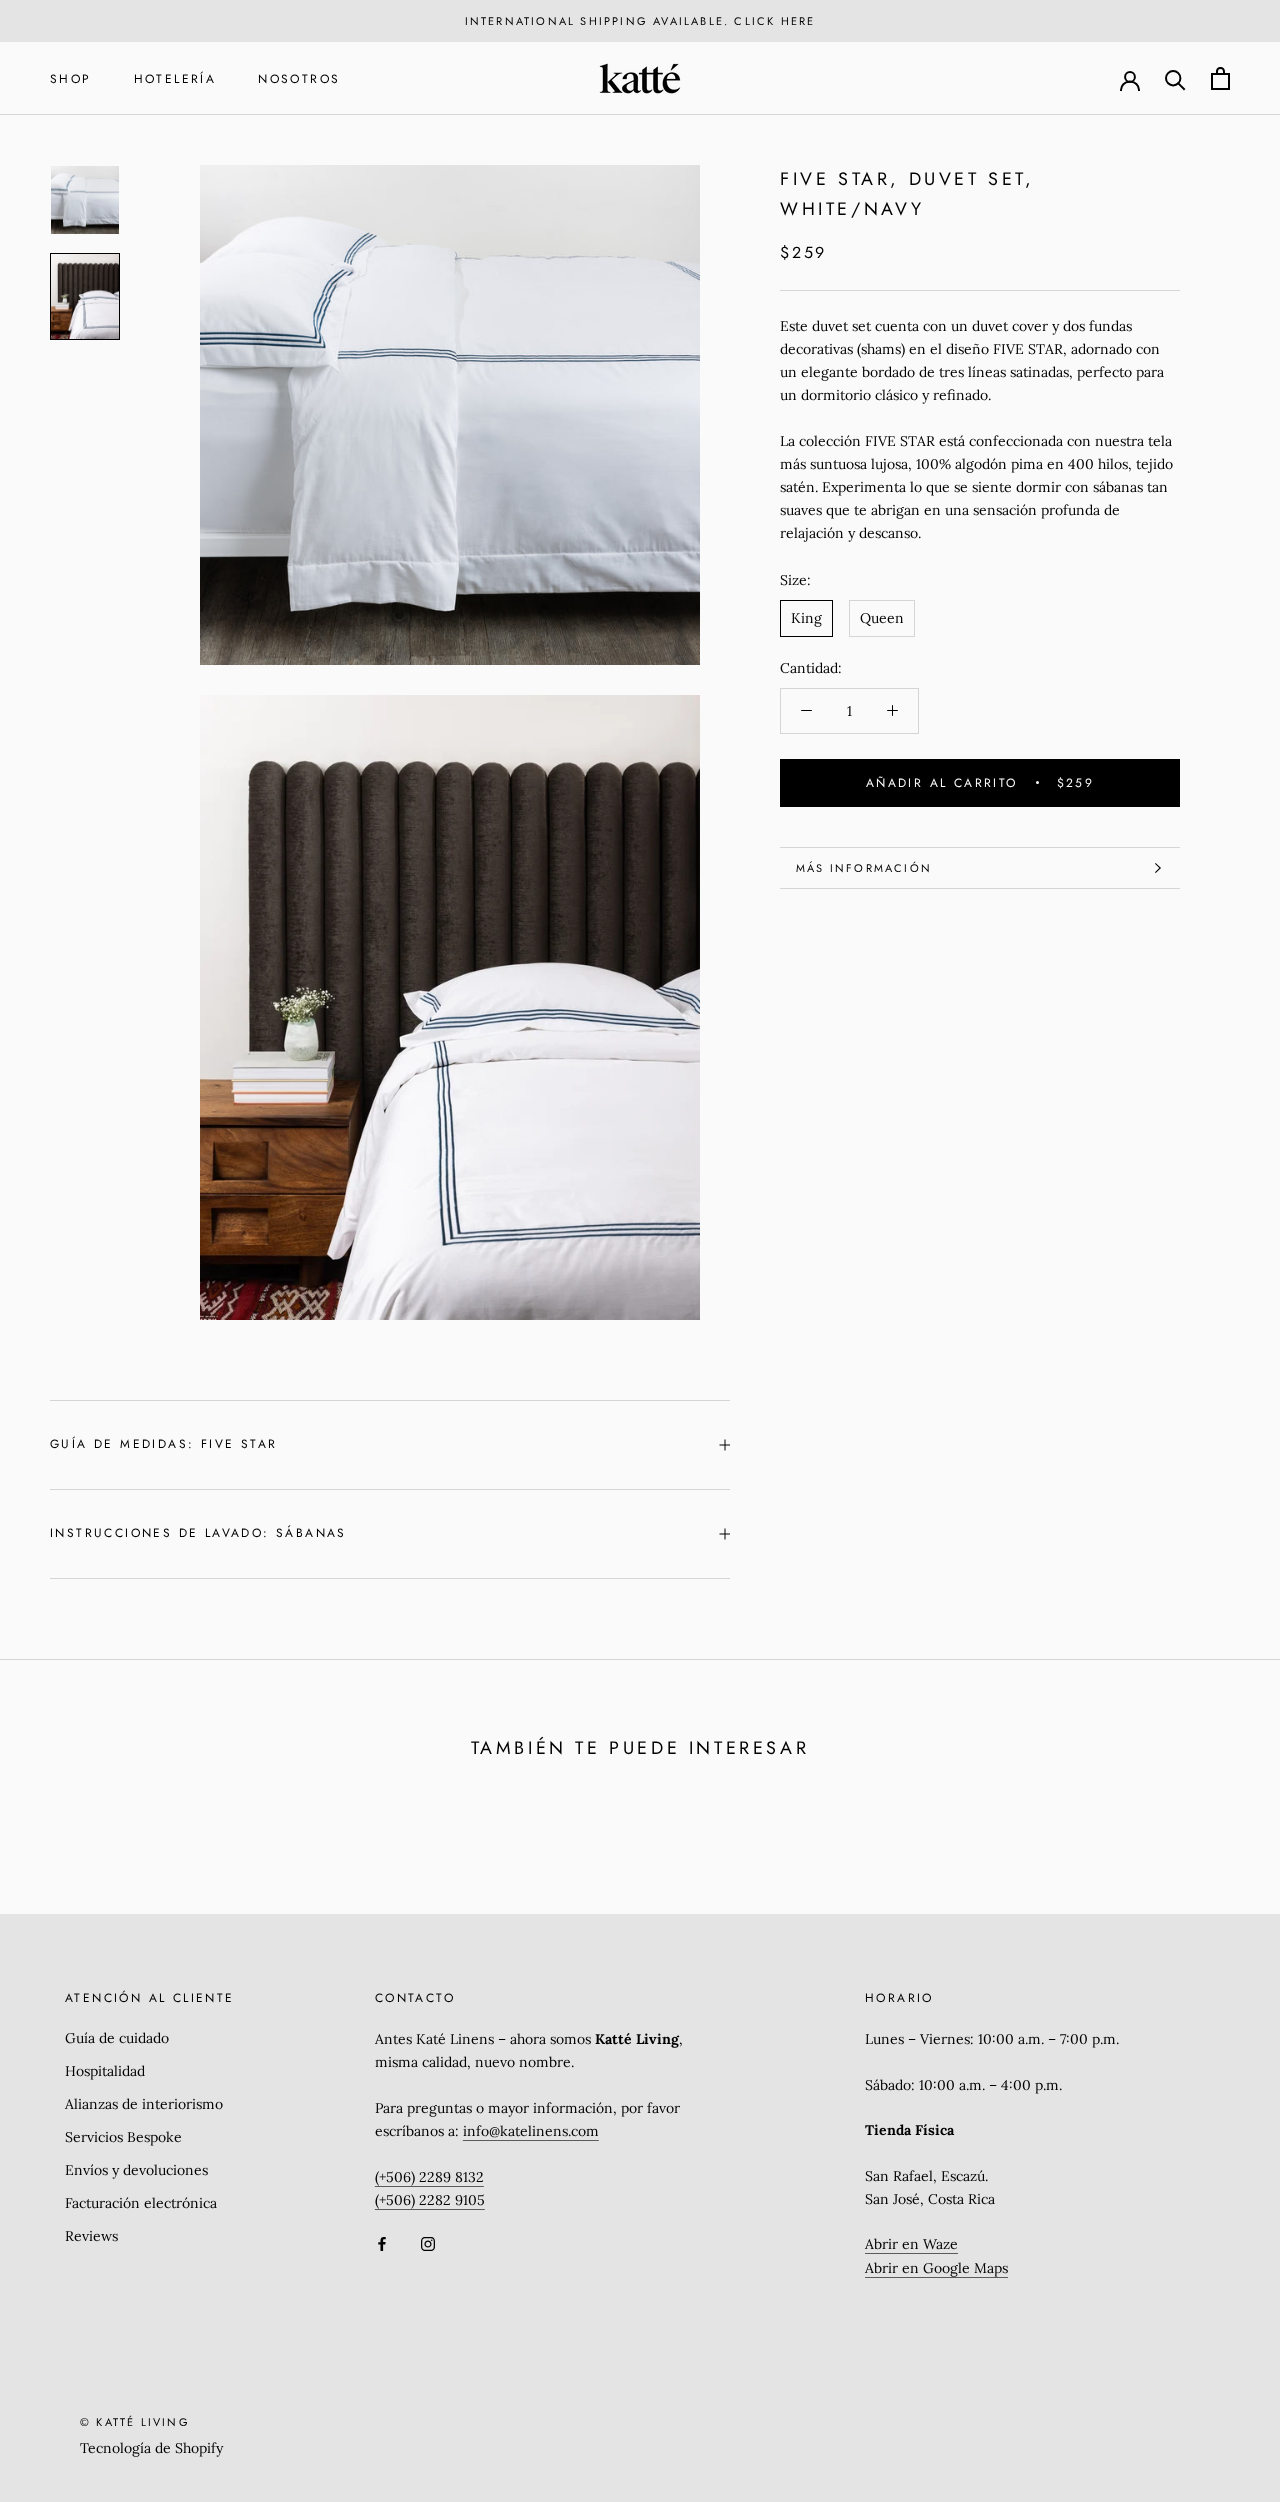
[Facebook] (382, 2243)
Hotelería (175, 79)
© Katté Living (135, 2422)
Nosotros (299, 79)
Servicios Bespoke (123, 2137)
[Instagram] (428, 2243)
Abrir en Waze (911, 2244)
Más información (864, 868)
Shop (71, 79)
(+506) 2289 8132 (429, 2177)
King (806, 618)
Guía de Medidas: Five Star (163, 1444)
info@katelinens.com (531, 2131)
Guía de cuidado (117, 2038)
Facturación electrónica (141, 2203)
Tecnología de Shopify (151, 2448)
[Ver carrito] (1220, 78)
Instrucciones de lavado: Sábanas (198, 1533)
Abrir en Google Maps (936, 2268)
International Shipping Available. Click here (640, 21)
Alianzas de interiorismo (144, 2104)
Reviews (91, 2236)
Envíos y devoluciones (136, 2170)
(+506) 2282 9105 (430, 2200)
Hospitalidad (105, 2071)
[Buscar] (1175, 78)
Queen (882, 618)
